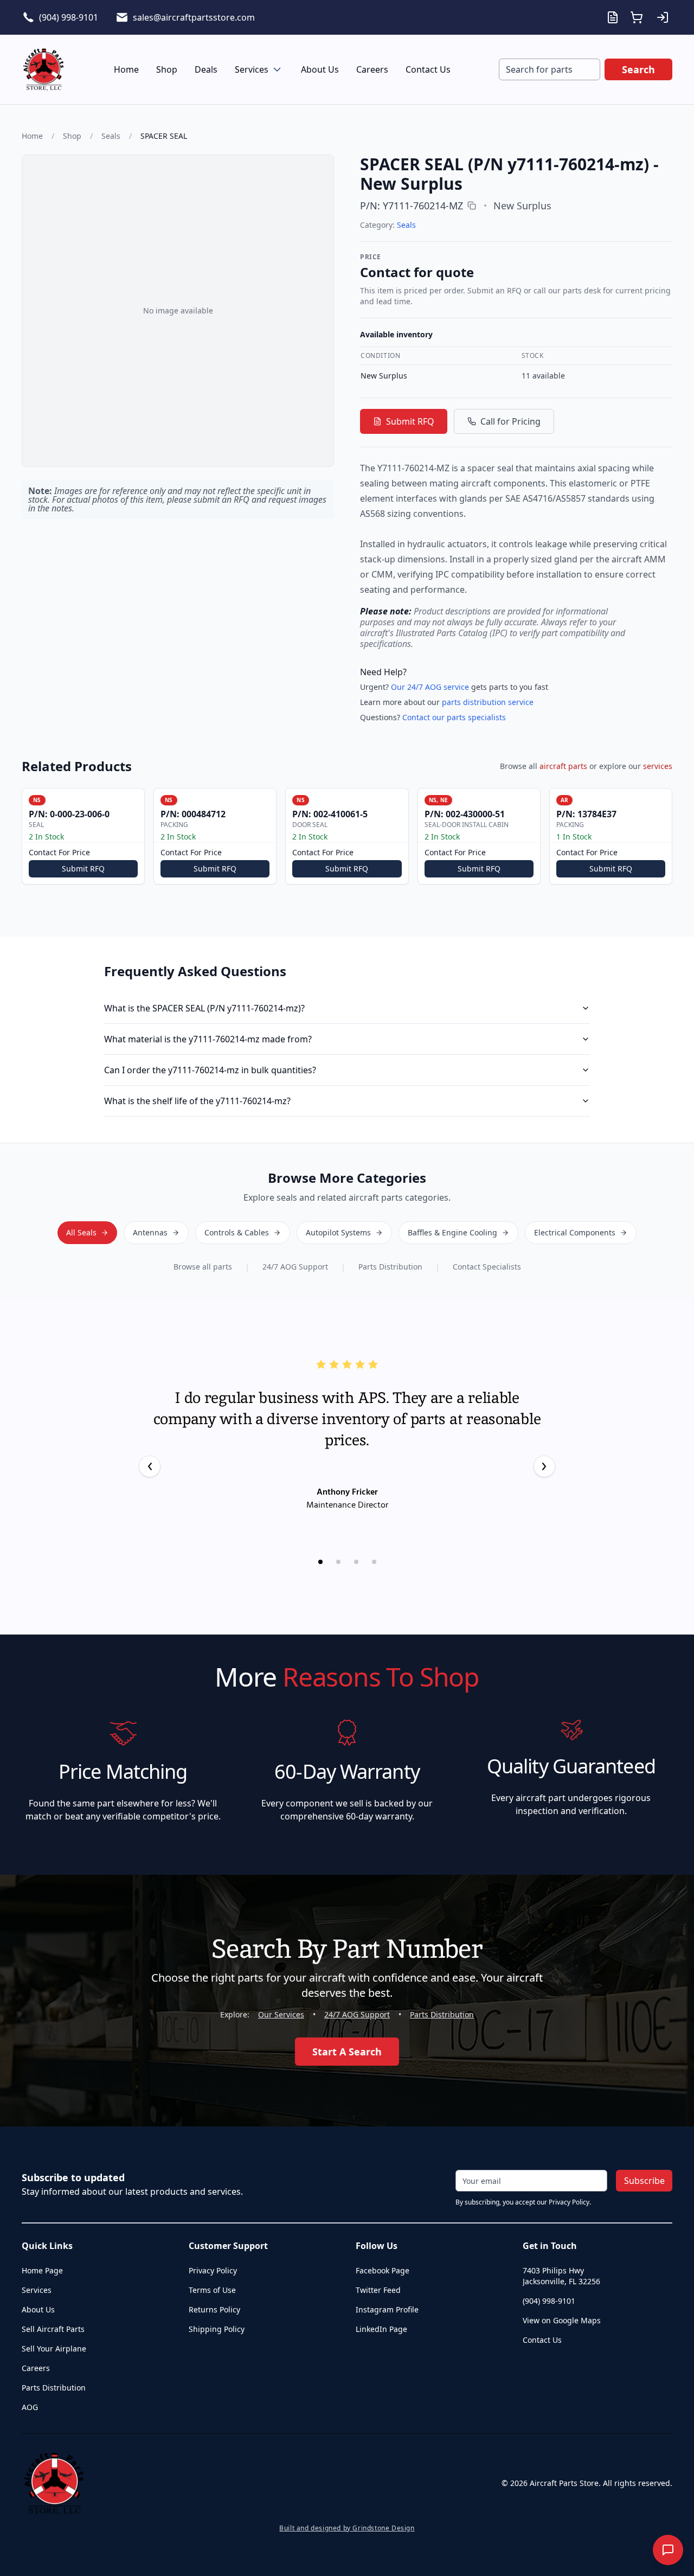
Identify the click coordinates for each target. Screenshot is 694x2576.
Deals (206, 69)
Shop (167, 69)
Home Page (42, 2270)
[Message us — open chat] (668, 2550)
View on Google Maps (562, 2320)
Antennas (150, 1232)
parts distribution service (488, 702)
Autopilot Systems (338, 1232)
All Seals (81, 1232)
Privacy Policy (213, 2270)
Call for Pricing (510, 421)
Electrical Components (575, 1232)
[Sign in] (663, 17)
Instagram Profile (387, 2309)
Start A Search (347, 2052)
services (658, 766)
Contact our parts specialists (454, 717)
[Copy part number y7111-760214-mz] (472, 206)
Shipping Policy (217, 2329)
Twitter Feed (378, 2290)
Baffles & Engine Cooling (452, 1232)
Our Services (281, 2014)
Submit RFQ (410, 421)
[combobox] (550, 69)
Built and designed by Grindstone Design (347, 2528)
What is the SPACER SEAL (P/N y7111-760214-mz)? (204, 1008)
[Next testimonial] (544, 1466)
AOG (30, 2407)
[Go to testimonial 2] (338, 1562)
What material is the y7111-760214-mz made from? (208, 1039)
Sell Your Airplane (54, 2348)
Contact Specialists (487, 1267)
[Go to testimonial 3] (356, 1562)
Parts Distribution (390, 1267)
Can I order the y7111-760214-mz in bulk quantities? (210, 1070)
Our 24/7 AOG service (430, 687)
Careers (372, 69)
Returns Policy (214, 2309)
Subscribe (644, 2181)
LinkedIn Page (381, 2329)
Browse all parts (203, 1267)
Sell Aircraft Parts (53, 2329)
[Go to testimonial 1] (320, 1562)
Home (126, 69)
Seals (111, 136)
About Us (320, 69)
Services (252, 69)
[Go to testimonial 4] (374, 1562)
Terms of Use (212, 2290)
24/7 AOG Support (295, 1267)
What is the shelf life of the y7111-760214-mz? (197, 1101)
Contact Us (428, 69)
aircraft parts (563, 766)
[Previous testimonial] (150, 1466)
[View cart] (637, 17)
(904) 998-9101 (69, 17)
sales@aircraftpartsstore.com (194, 17)
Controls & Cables (237, 1232)
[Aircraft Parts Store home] (43, 69)
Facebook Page (383, 2270)
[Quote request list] (613, 17)
